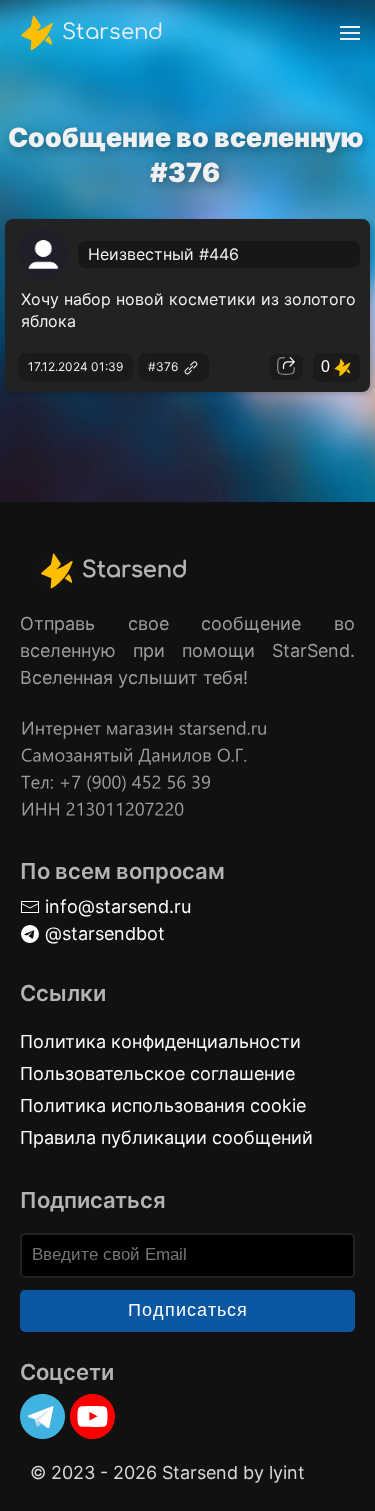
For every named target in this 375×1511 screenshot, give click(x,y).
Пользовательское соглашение (157, 1073)
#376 (164, 366)
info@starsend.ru (115, 906)
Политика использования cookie (163, 1105)
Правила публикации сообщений (166, 1137)
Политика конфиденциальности (160, 1041)
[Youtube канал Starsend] (92, 1416)
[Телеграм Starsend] (42, 1416)
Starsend (109, 31)
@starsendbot (102, 933)
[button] (350, 32)
